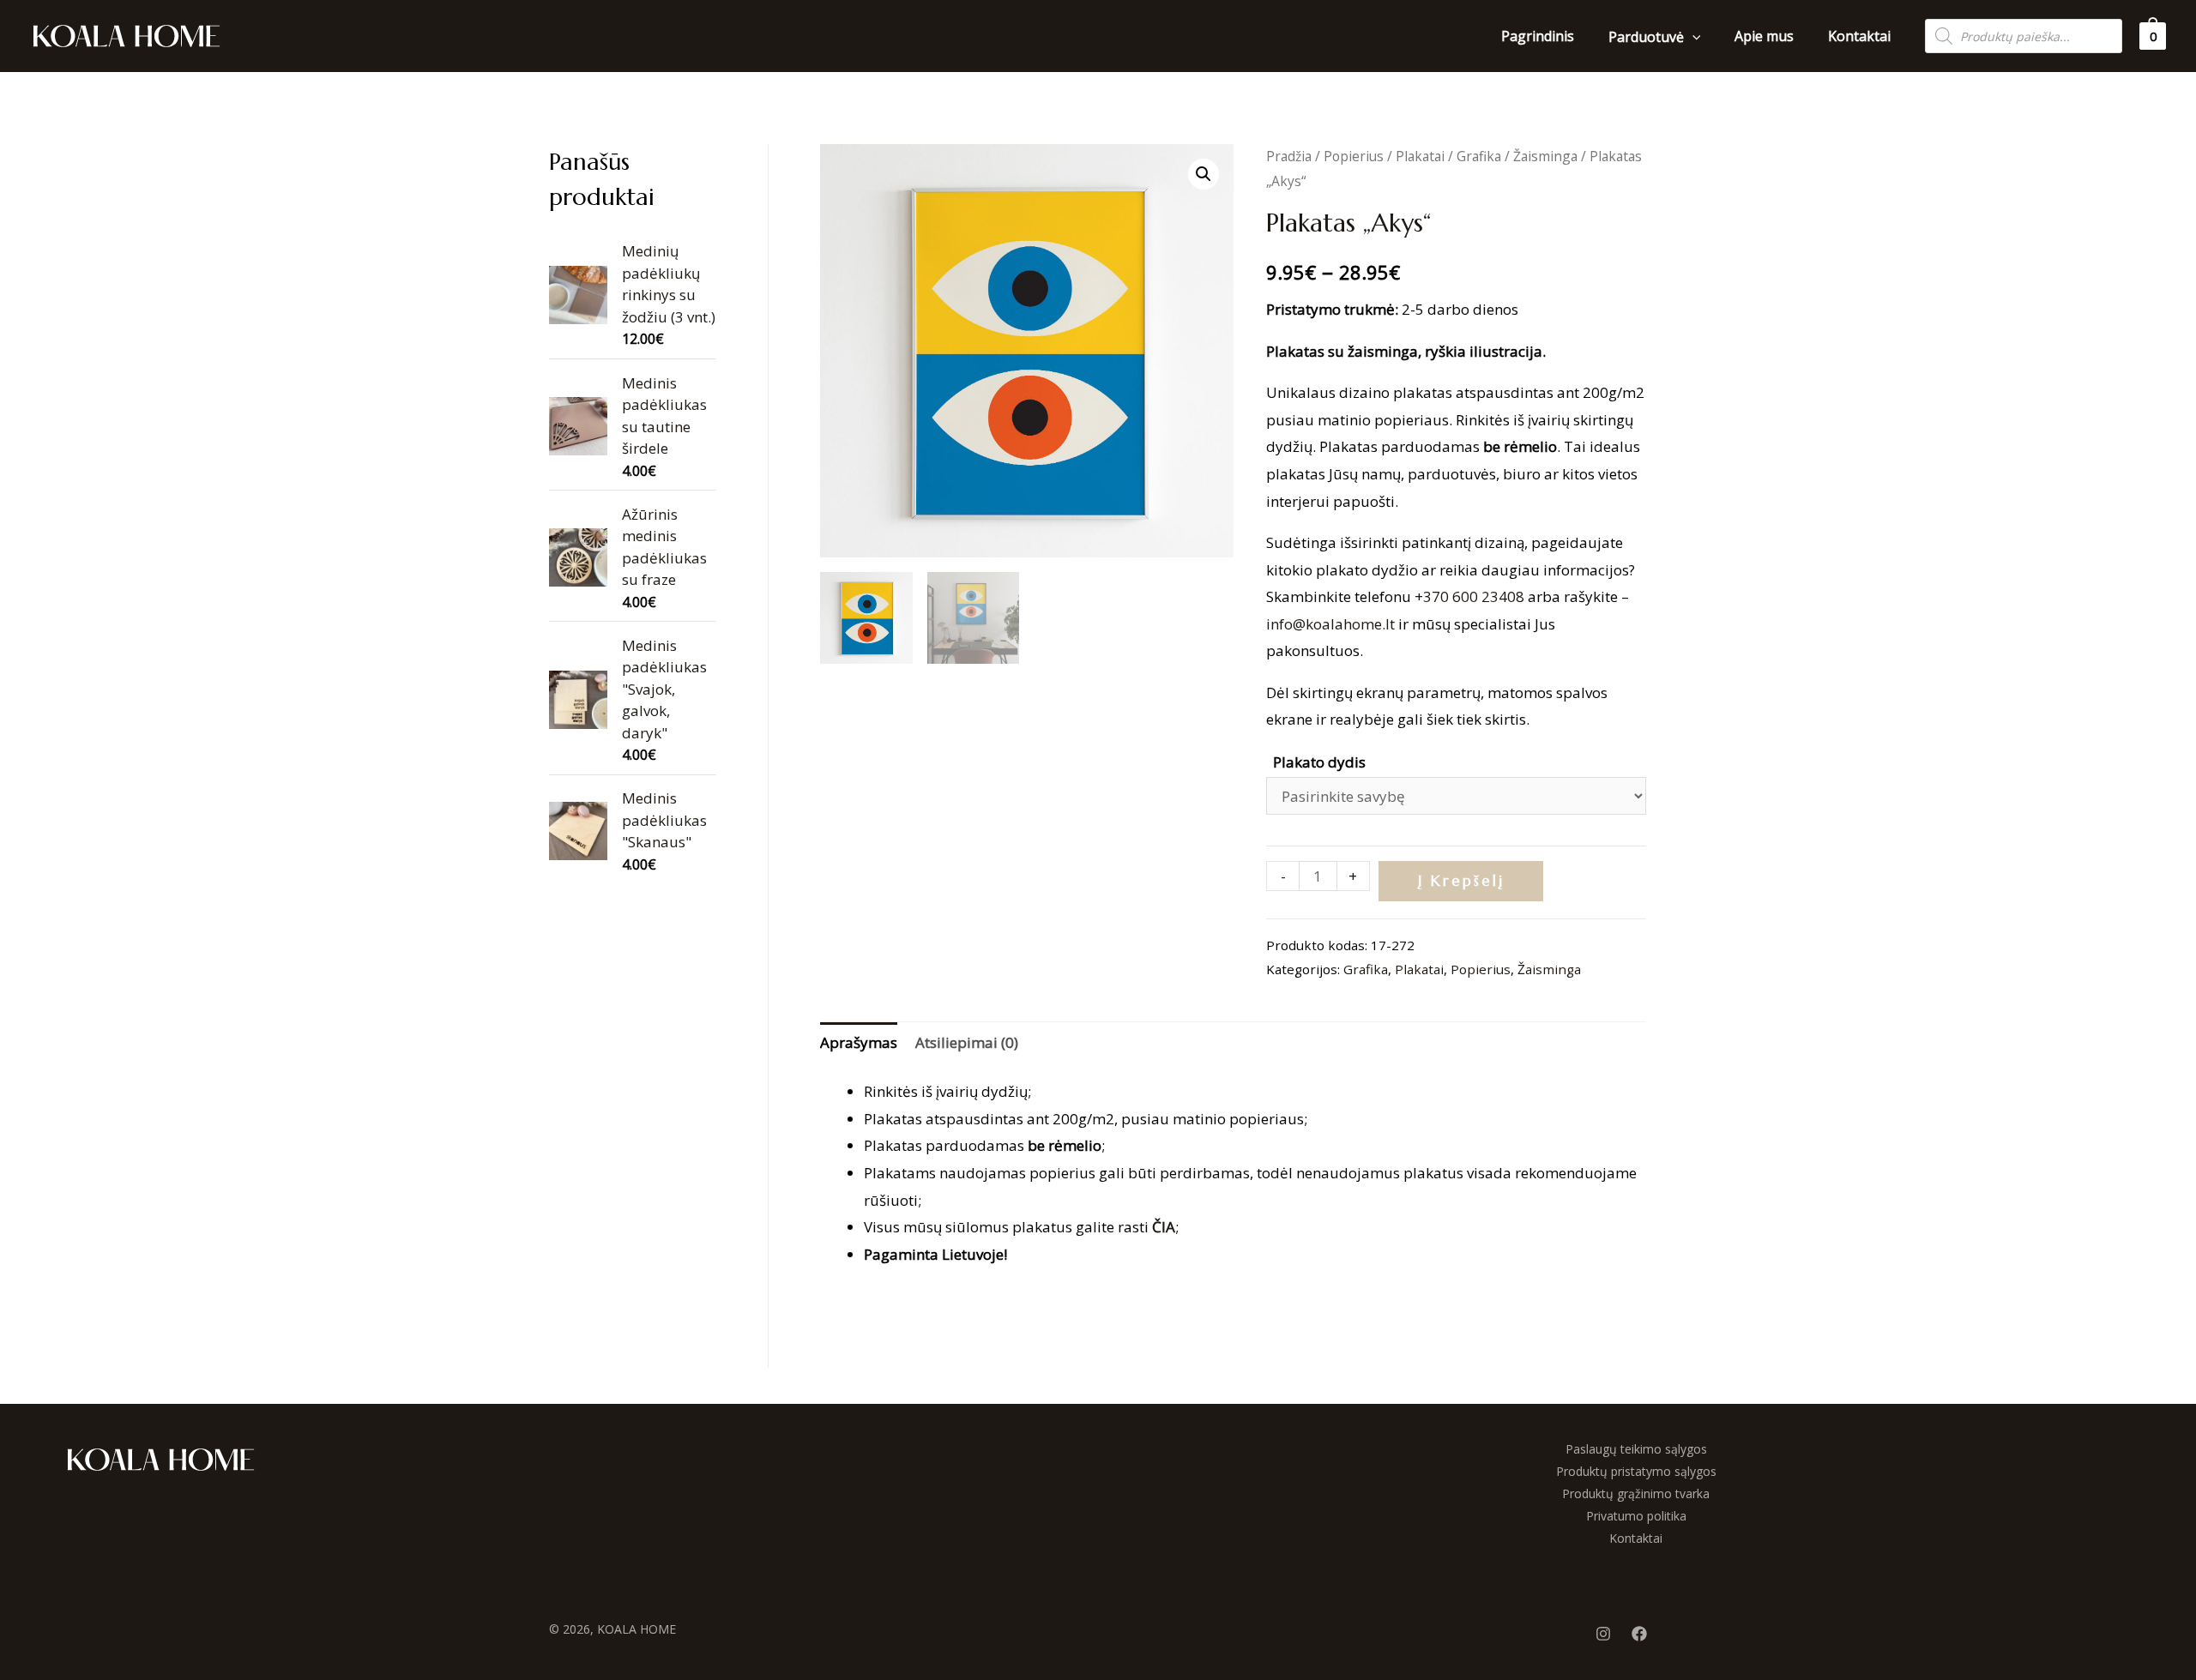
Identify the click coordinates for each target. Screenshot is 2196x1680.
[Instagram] (1603, 1634)
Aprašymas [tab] (859, 1042)
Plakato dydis (1319, 762)
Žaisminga (1545, 156)
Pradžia (1289, 156)
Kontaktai (1636, 1538)
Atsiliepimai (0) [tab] (967, 1042)
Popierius (1354, 156)
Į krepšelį (1461, 881)
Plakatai (1420, 156)
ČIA (1164, 1227)
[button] (1204, 174)
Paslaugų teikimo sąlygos (1636, 1449)
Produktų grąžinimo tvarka (1636, 1493)
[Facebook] (1639, 1634)
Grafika (1479, 156)
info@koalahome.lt (1330, 624)
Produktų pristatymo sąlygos (1636, 1471)
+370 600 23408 (1469, 596)
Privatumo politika (1636, 1516)
